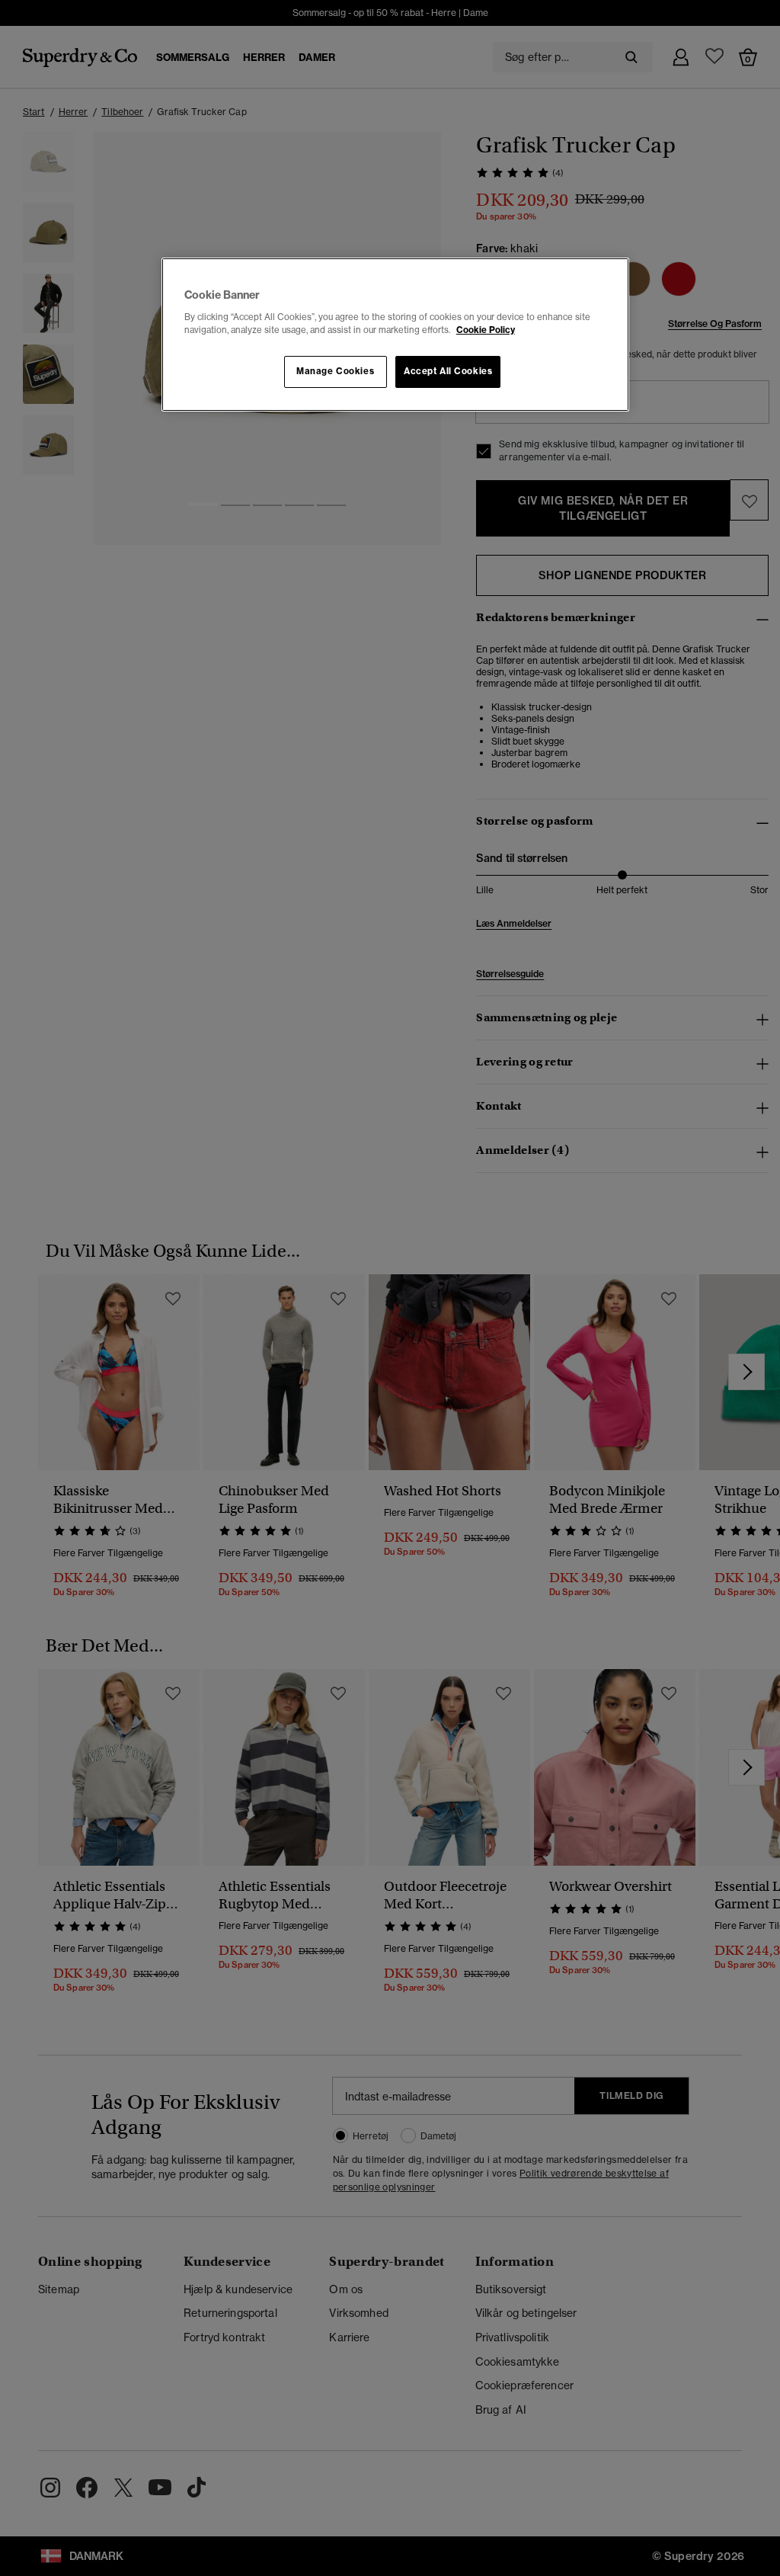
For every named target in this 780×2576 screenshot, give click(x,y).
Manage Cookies (335, 371)
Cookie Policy (486, 330)
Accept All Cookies (448, 371)
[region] (395, 335)
